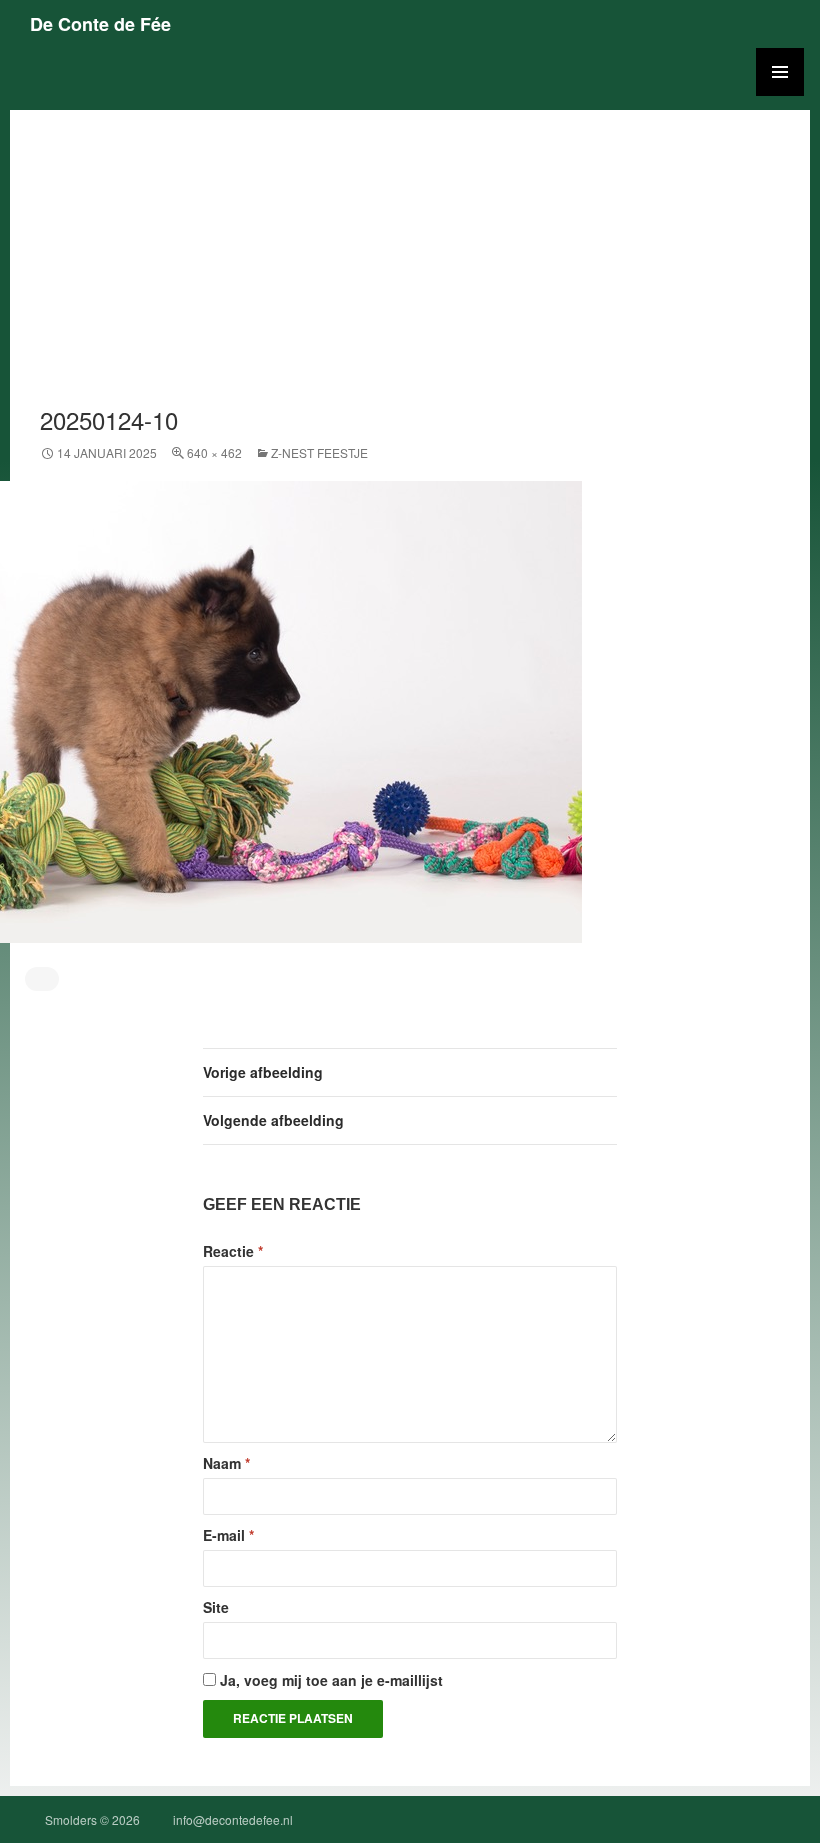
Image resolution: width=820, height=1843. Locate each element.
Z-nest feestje (319, 452)
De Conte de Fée (100, 24)
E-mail (228, 1535)
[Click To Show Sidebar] (780, 72)
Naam (226, 1463)
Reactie (233, 1251)
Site (216, 1607)
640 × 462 (214, 452)
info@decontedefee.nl (233, 1819)
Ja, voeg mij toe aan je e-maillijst (329, 1680)
